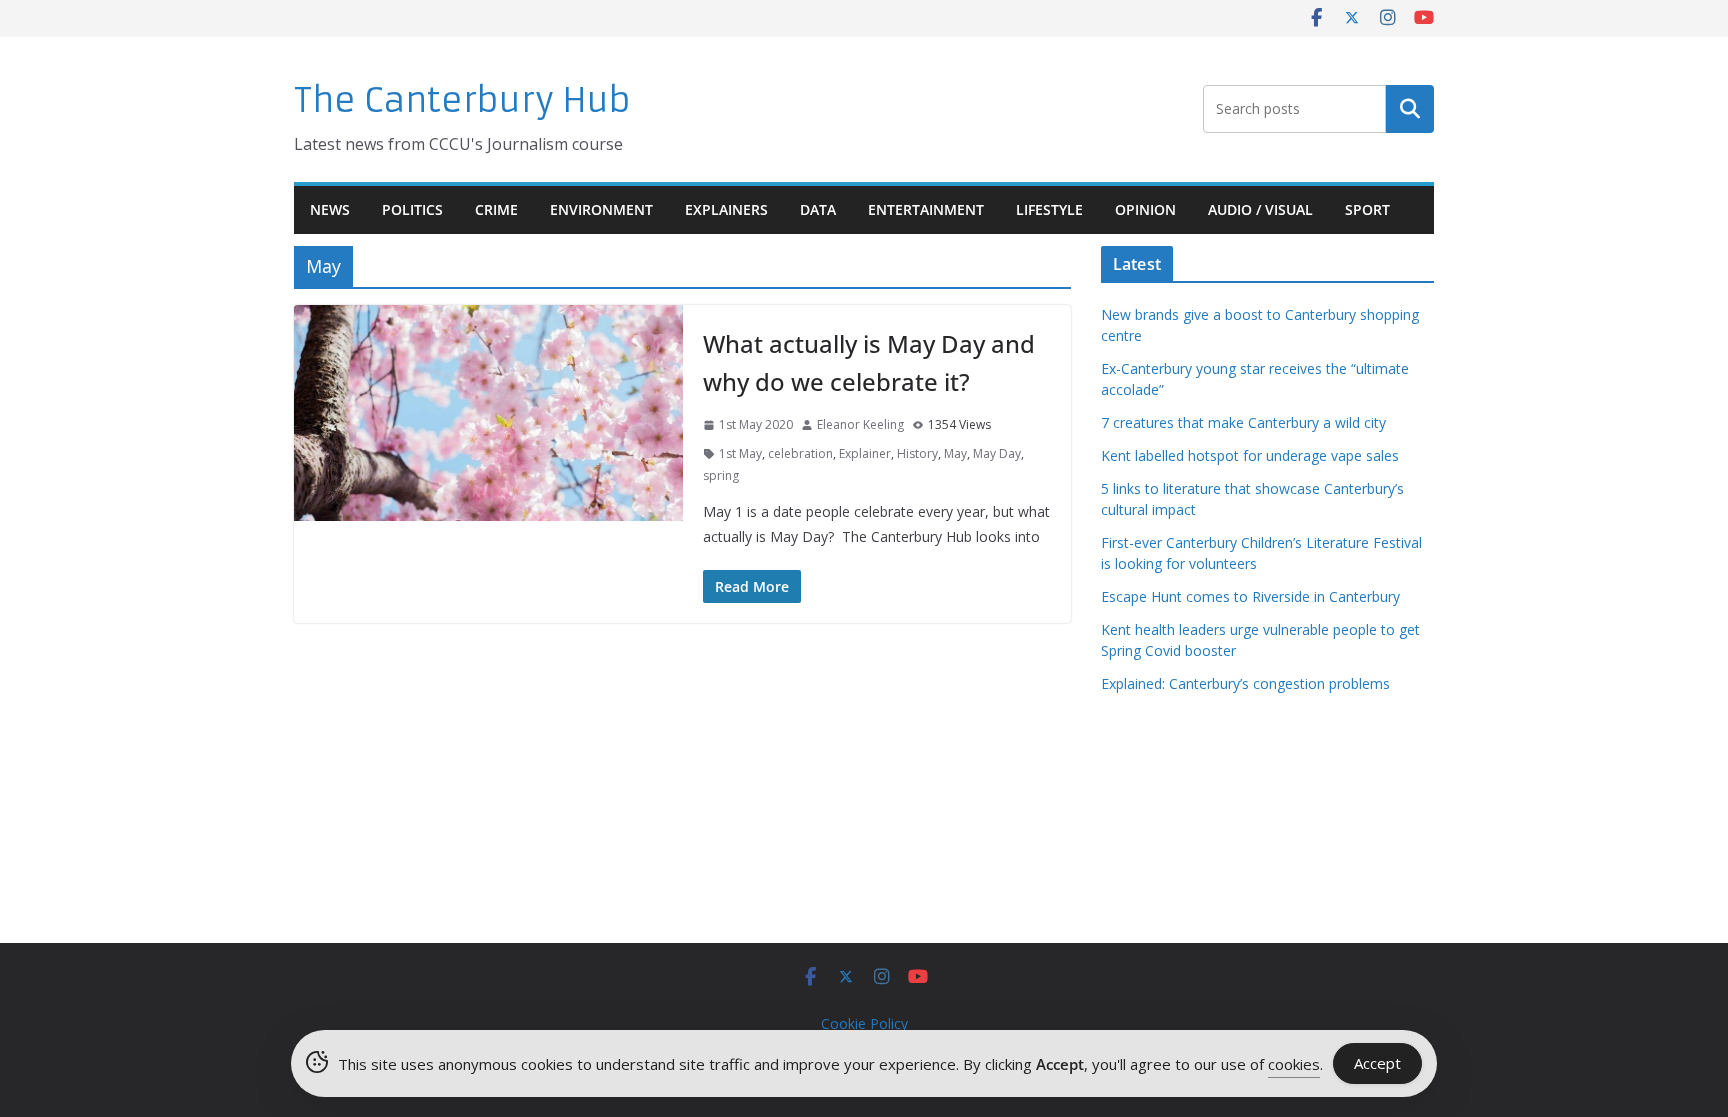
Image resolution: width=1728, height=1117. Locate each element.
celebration (800, 453)
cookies (1294, 1064)
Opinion (1145, 209)
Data (818, 209)
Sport (1367, 209)
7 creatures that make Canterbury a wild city (1243, 422)
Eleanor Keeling (860, 424)
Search (1410, 109)
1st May (740, 453)
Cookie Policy (864, 1023)
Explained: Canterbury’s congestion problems (1245, 683)
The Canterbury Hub (462, 100)
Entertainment (926, 209)
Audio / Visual (1260, 209)
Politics (412, 209)
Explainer (865, 453)
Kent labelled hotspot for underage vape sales (1250, 455)
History (917, 453)
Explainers (726, 209)
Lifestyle (1049, 209)
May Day (997, 453)
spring (721, 475)
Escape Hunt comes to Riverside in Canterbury (1250, 596)
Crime (496, 209)
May (955, 453)
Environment (601, 209)
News (330, 209)
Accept (1377, 1063)
